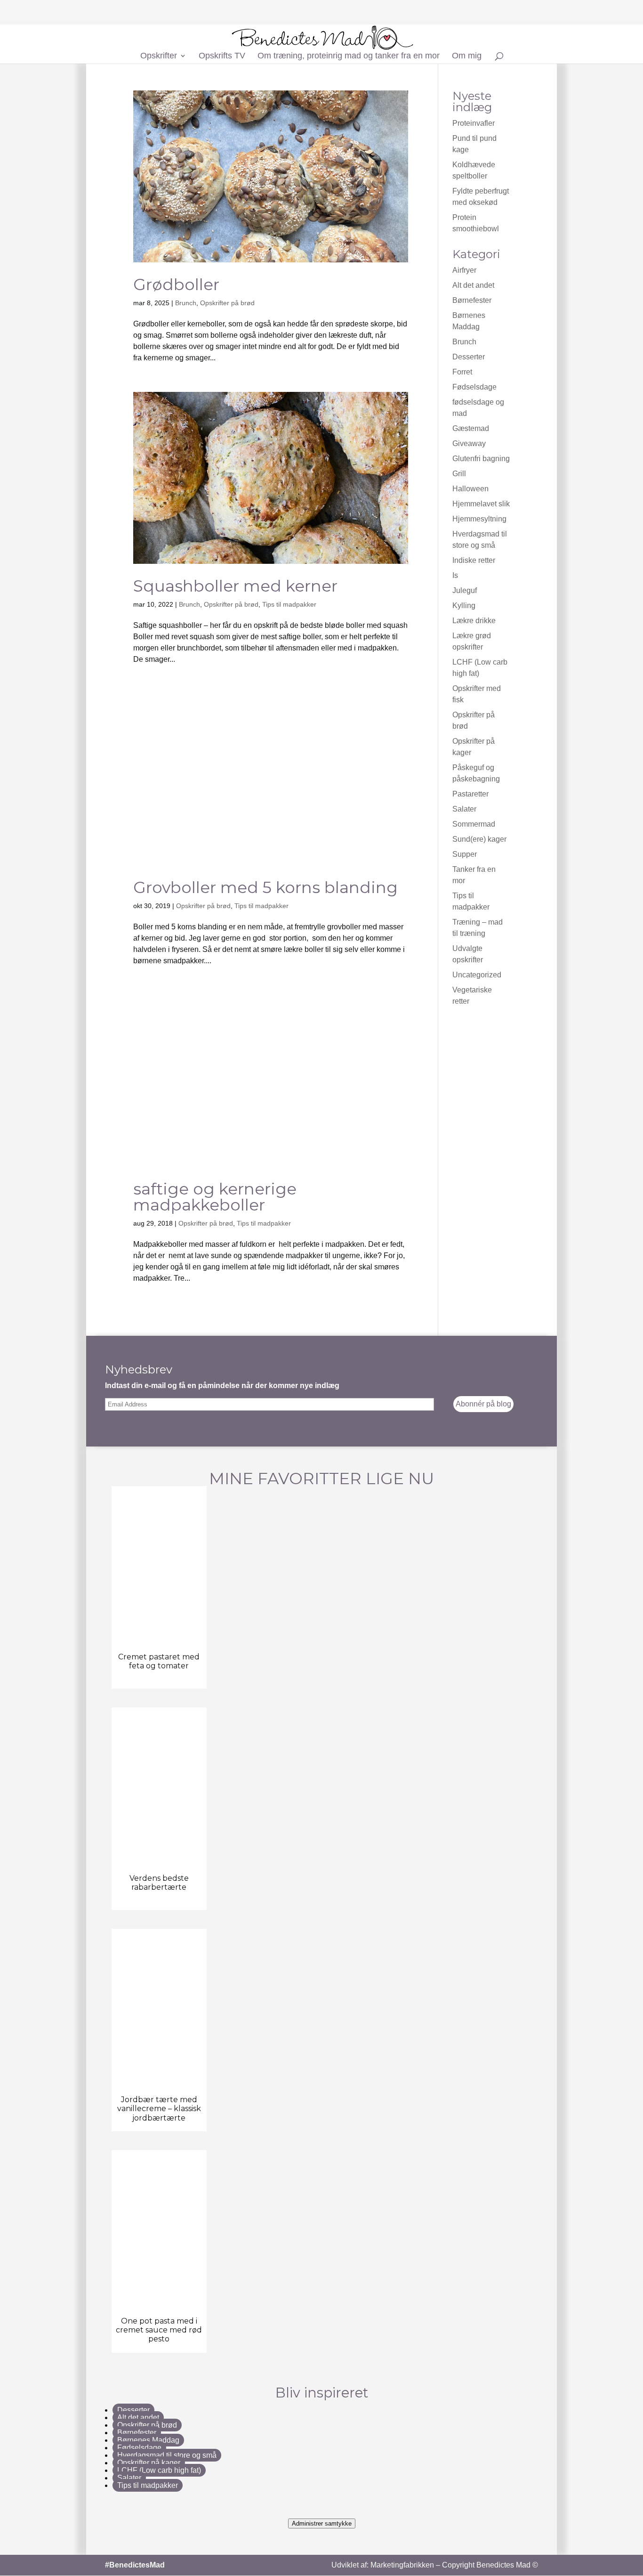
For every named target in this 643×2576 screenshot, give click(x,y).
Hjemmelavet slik (481, 504)
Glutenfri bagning (481, 459)
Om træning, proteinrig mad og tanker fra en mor (349, 56)
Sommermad (474, 824)
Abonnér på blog (483, 1599)
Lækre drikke (474, 621)
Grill (459, 474)
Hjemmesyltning (479, 519)
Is (455, 575)
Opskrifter (159, 56)
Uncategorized (477, 975)
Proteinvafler (474, 123)
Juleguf (465, 590)
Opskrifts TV (222, 56)
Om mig (467, 56)
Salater (464, 809)
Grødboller (176, 284)
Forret (462, 372)
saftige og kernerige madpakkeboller (215, 1392)
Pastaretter (470, 794)
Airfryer (464, 270)
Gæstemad (471, 428)
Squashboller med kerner (235, 586)
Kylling (464, 605)
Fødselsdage (474, 387)
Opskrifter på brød (227, 303)
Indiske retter (474, 560)
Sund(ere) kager (479, 839)
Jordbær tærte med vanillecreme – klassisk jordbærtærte (159, 2304)
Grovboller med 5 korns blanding (265, 1082)
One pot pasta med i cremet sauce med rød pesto (159, 2525)
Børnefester (472, 300)
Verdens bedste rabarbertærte (159, 2078)
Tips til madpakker (289, 604)
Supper (465, 854)
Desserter (469, 357)
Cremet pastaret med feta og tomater (159, 1856)
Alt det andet (473, 285)
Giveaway (469, 443)
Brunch (186, 303)
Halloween (470, 489)
